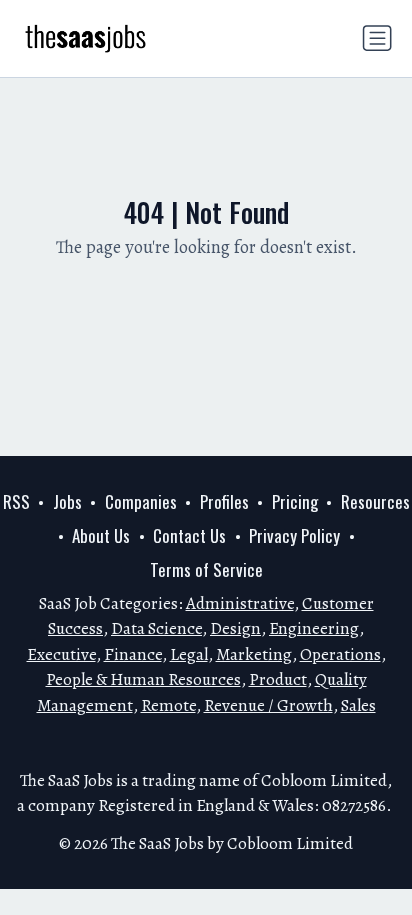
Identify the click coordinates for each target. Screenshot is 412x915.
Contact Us (189, 535)
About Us (101, 535)
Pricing (295, 501)
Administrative (240, 603)
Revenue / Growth (268, 705)
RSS (16, 501)
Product (278, 679)
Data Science (156, 628)
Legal (189, 654)
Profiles (224, 501)
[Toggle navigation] (377, 38)
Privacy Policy (294, 535)
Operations (340, 654)
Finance (133, 654)
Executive (61, 654)
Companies (141, 501)
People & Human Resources (143, 679)
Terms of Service (206, 569)
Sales (358, 705)
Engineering (314, 628)
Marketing (254, 654)
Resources (375, 501)
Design (235, 628)
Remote (168, 705)
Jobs (67, 501)
